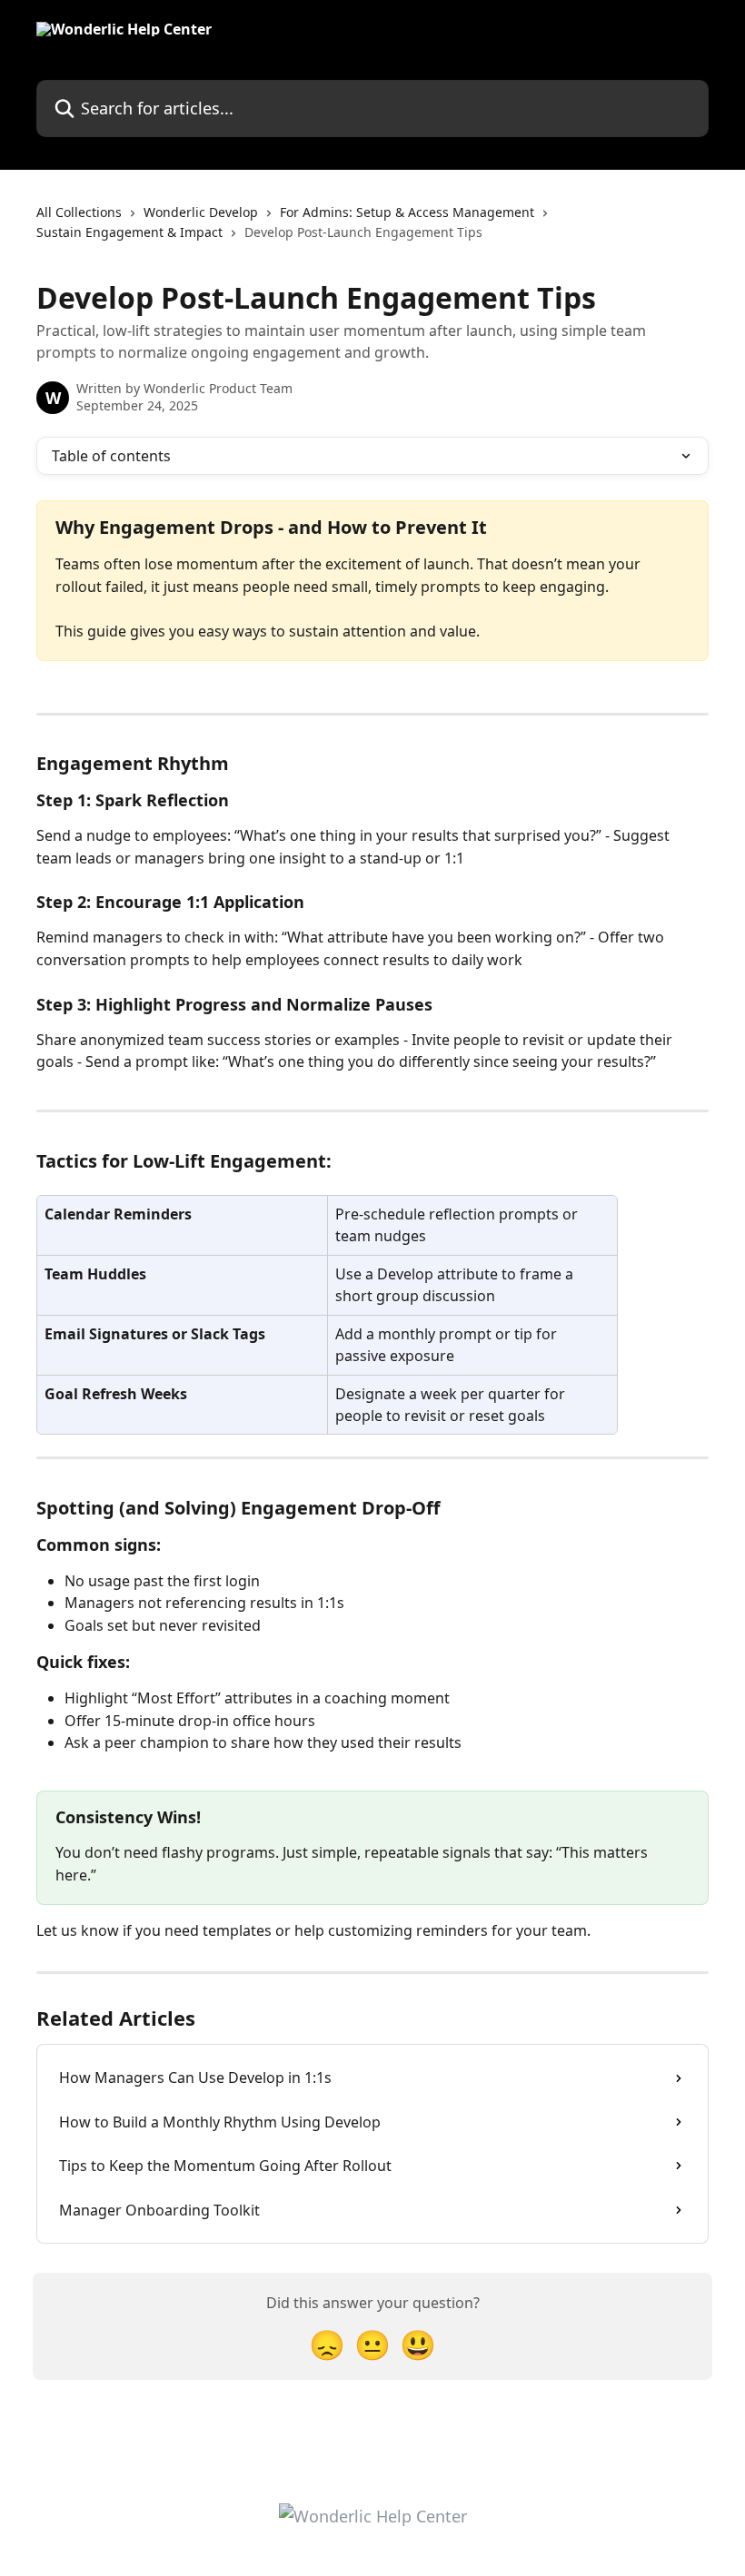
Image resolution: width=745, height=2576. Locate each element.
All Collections (79, 212)
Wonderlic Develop (201, 212)
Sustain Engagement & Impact (129, 232)
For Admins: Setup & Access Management (407, 212)
